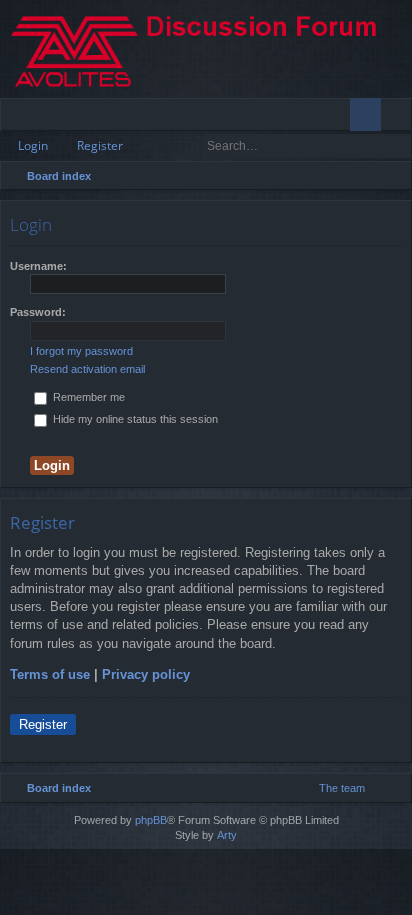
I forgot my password (81, 351)
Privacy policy (146, 674)
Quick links (19, 118)
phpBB (151, 820)
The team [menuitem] (342, 788)
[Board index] (206, 49)
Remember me (87, 397)
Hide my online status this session (134, 419)
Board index (59, 176)
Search (369, 146)
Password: (38, 312)
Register (100, 145)
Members (81, 118)
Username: (38, 266)
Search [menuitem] (394, 178)
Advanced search (397, 146)
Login (33, 145)
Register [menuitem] (401, 118)
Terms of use (50, 674)
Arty (227, 835)
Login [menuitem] (369, 118)
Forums (50, 118)
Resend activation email (87, 369)
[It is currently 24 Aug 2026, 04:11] (369, 176)
